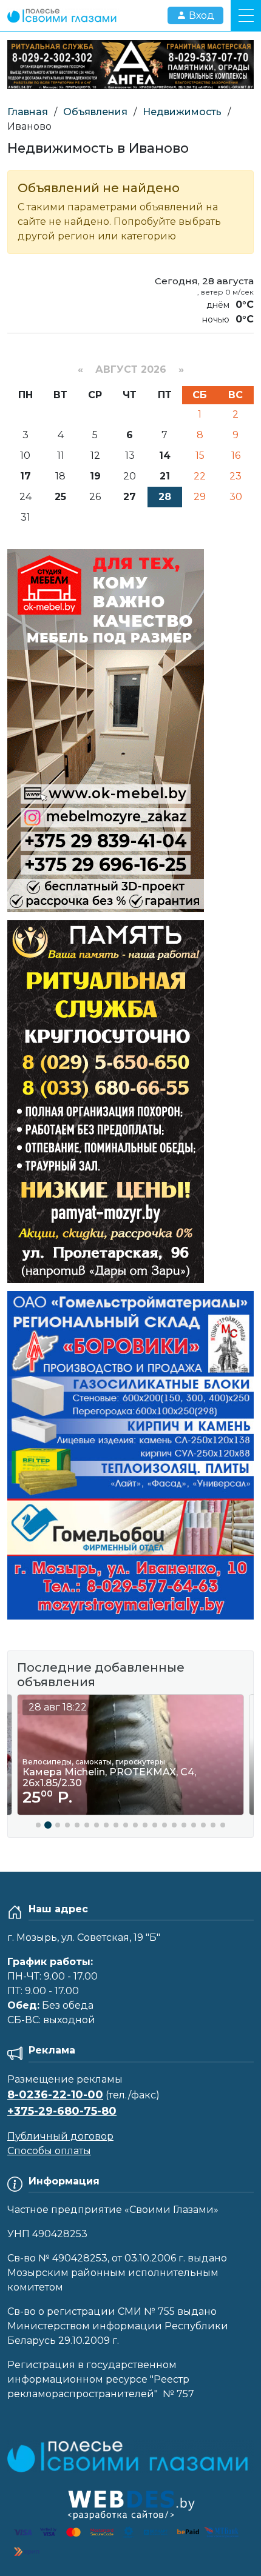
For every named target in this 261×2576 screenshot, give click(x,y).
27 (130, 497)
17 (25, 476)
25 (60, 497)
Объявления (95, 112)
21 (165, 476)
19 (95, 476)
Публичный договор (60, 2136)
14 (165, 455)
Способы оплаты (49, 2151)
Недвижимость (182, 112)
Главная (28, 112)
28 (165, 497)
